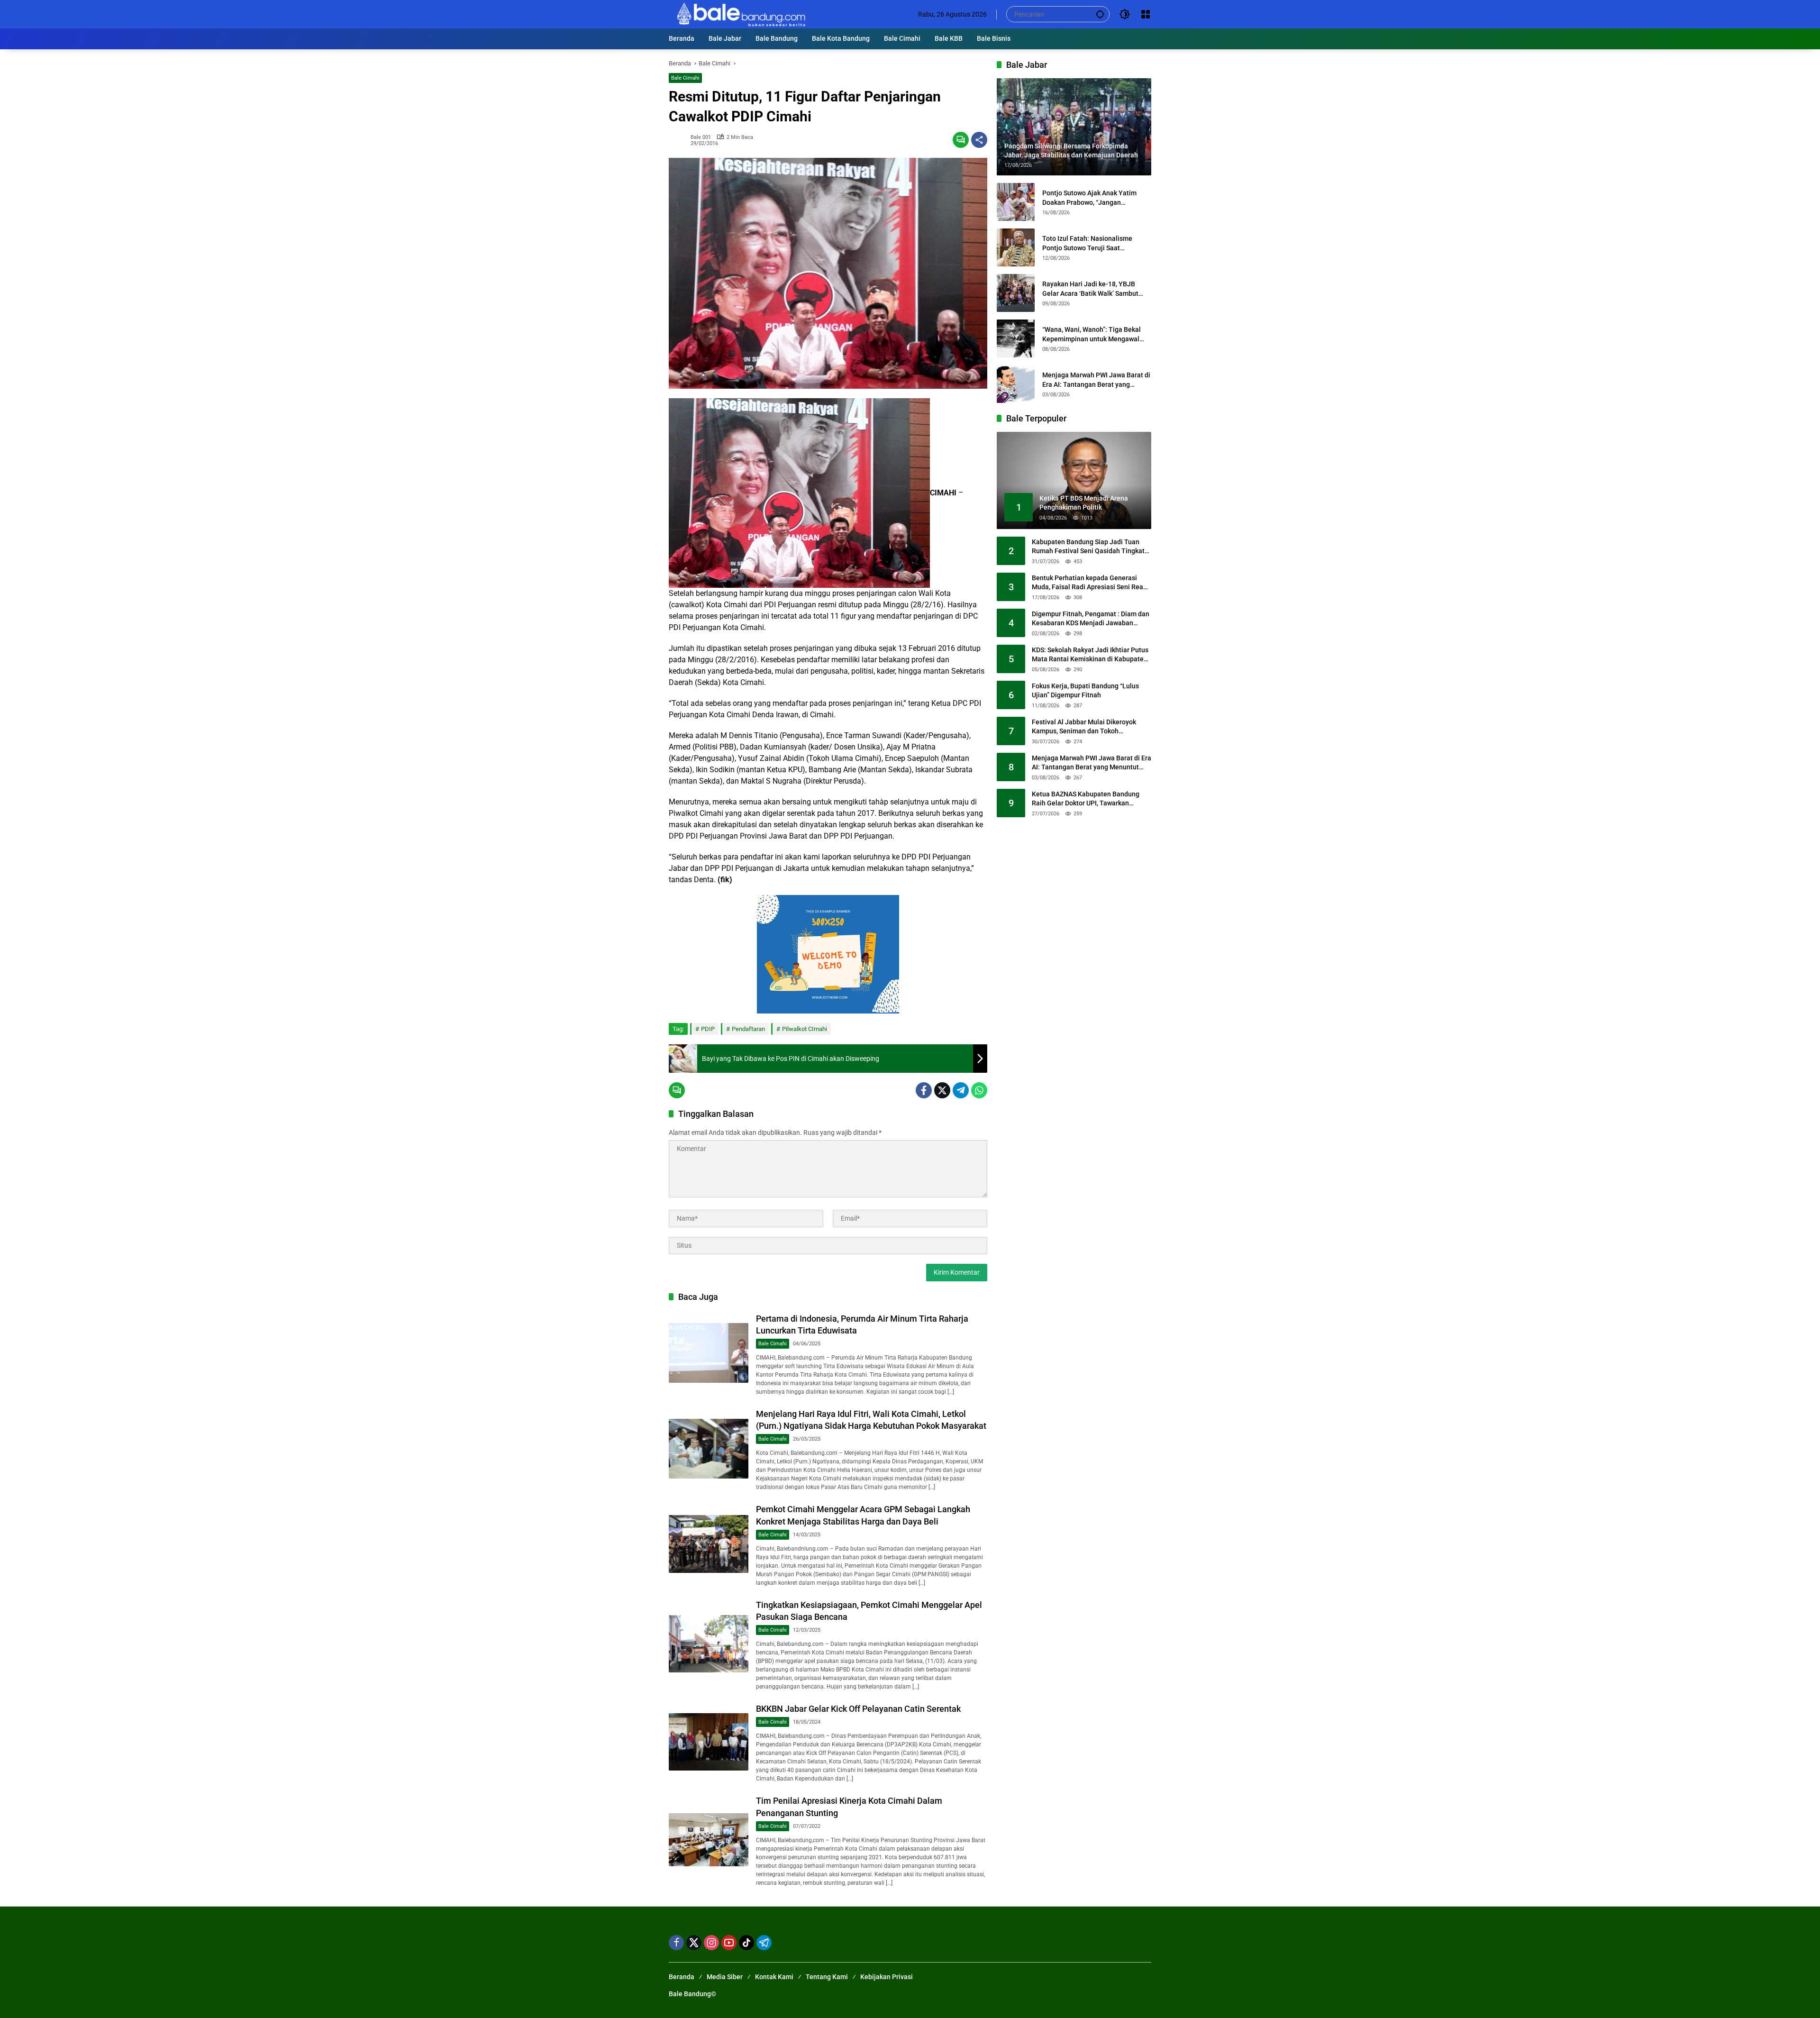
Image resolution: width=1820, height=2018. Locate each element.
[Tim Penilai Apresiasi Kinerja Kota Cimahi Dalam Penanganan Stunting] (709, 1840)
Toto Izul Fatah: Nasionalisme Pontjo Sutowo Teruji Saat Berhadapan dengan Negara (1087, 244)
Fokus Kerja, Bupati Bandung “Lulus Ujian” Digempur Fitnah (1085, 691)
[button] (1100, 14)
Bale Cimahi (685, 78)
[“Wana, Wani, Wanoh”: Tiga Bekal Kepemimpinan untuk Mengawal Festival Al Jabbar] (1016, 338)
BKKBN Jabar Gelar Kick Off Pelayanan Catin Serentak (858, 1709)
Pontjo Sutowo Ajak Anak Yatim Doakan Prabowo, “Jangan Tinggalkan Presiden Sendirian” (1090, 198)
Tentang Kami (827, 1977)
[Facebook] (924, 1090)
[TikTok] (746, 1943)
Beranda (682, 1977)
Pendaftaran (748, 1029)
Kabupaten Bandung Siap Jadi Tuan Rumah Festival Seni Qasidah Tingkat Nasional (1088, 547)
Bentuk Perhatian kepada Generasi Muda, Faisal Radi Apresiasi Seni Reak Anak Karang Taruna (1089, 583)
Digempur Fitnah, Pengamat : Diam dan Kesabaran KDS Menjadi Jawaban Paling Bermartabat (1091, 619)
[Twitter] (942, 1090)
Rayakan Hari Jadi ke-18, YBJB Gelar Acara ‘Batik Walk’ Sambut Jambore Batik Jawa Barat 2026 (1090, 289)
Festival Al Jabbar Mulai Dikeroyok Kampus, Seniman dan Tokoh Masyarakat (1084, 727)
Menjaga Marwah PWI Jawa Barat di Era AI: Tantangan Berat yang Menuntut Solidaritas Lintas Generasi (1096, 380)
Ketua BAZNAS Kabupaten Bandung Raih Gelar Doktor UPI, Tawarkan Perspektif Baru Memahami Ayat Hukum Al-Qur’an (1086, 799)
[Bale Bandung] (740, 14)
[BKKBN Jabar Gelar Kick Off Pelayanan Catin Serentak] (709, 1742)
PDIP (708, 1029)
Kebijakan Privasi (887, 1977)
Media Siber (725, 1977)
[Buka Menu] (1146, 14)
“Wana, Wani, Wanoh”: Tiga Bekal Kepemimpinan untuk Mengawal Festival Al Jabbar (1092, 335)
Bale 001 (701, 137)
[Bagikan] (979, 140)
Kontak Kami (774, 1977)
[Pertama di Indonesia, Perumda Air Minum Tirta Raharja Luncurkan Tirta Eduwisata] (709, 1353)
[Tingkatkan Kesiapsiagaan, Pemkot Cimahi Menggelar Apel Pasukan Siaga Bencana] (709, 1644)
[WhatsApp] (979, 1090)
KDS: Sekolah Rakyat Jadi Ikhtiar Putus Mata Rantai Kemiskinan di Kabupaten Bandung (1090, 655)
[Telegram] (961, 1090)
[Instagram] (711, 1943)
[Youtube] (729, 1943)
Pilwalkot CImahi (805, 1029)
